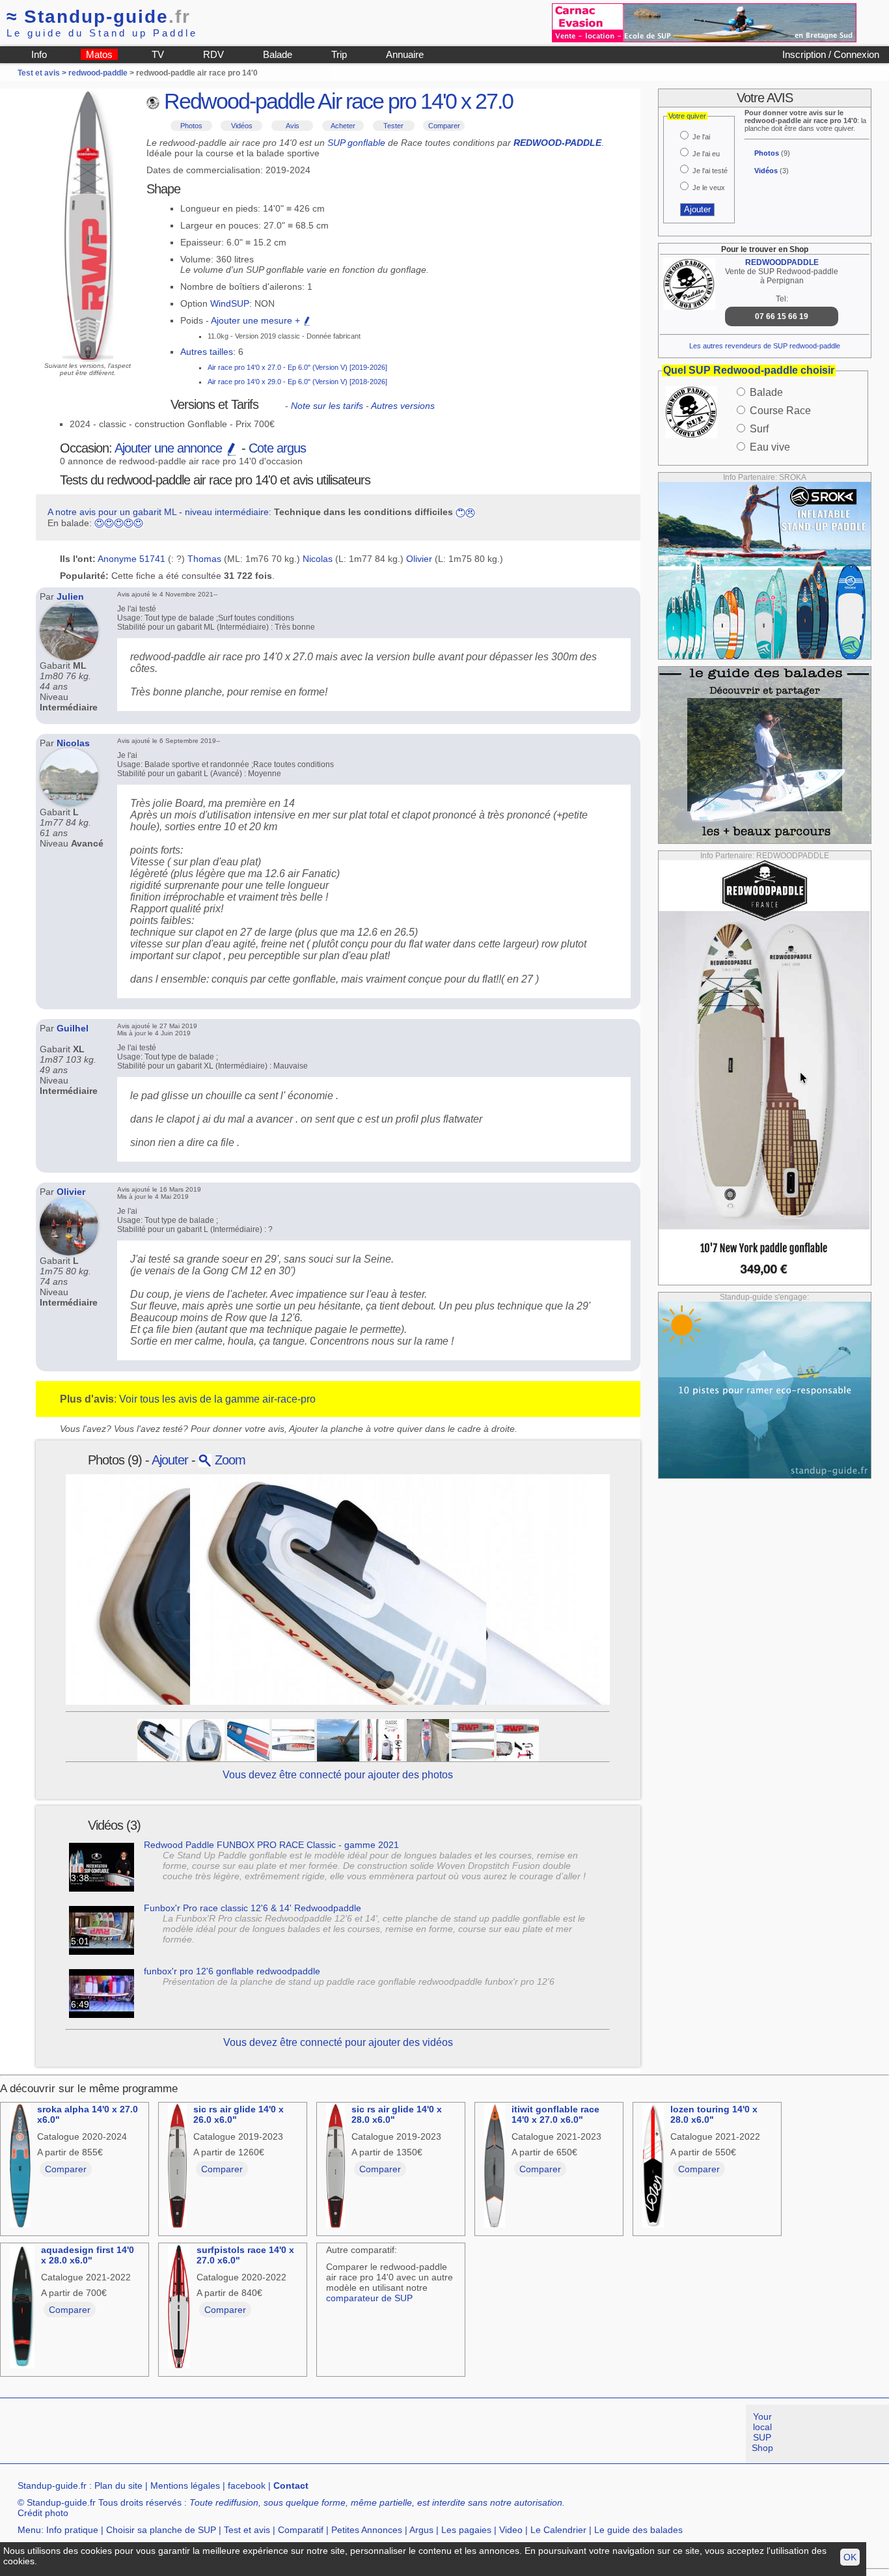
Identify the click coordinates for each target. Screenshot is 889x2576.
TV (158, 54)
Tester (393, 126)
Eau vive (770, 447)
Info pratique (72, 2530)
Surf (759, 429)
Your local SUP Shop (762, 2432)
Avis (293, 126)
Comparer (444, 126)
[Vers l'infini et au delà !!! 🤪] (338, 1739)
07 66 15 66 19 (782, 316)
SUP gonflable (356, 143)
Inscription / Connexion (831, 54)
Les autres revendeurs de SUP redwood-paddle (765, 346)
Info (39, 54)
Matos (99, 54)
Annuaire (405, 54)
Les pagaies (466, 2530)
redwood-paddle (98, 73)
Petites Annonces (367, 2530)
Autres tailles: (208, 352)
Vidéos (242, 126)
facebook (247, 2485)
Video (511, 2530)
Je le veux (709, 188)
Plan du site (118, 2485)
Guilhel (73, 1028)
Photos (191, 126)
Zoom (228, 1460)
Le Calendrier (558, 2530)
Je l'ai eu (706, 154)
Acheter (343, 126)
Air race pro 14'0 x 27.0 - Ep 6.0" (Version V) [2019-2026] (297, 367)
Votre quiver (687, 116)
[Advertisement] (237, 2434)
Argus (421, 2530)
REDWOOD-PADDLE (557, 143)
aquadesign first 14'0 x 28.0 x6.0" (88, 2255)
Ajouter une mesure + (257, 320)
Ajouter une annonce (170, 448)
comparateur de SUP (369, 2298)
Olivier (419, 559)
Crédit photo (43, 2513)
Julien (70, 596)
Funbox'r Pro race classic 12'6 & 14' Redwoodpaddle (253, 1908)
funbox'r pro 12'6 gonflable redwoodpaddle (232, 1971)
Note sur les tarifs (327, 406)
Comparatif (301, 2530)
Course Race (780, 411)
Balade (278, 54)
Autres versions (403, 406)
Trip (339, 54)
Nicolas (318, 559)
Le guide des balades (638, 2530)
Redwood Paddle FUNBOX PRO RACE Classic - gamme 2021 (271, 1845)
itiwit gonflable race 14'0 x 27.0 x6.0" (555, 2114)
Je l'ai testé (710, 171)
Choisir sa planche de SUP (161, 2530)
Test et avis (247, 2530)
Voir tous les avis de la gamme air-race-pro (217, 1399)
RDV (213, 54)
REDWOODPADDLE (782, 262)
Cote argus (277, 448)
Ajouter (170, 1460)
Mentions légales (185, 2485)
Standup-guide (99, 17)
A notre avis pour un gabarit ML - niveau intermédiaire (158, 512)
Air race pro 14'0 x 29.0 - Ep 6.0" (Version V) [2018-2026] (297, 382)
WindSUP (230, 303)
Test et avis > (43, 73)
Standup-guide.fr (52, 2485)
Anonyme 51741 (131, 559)
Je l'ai (701, 137)
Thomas (204, 559)
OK (850, 2557)
